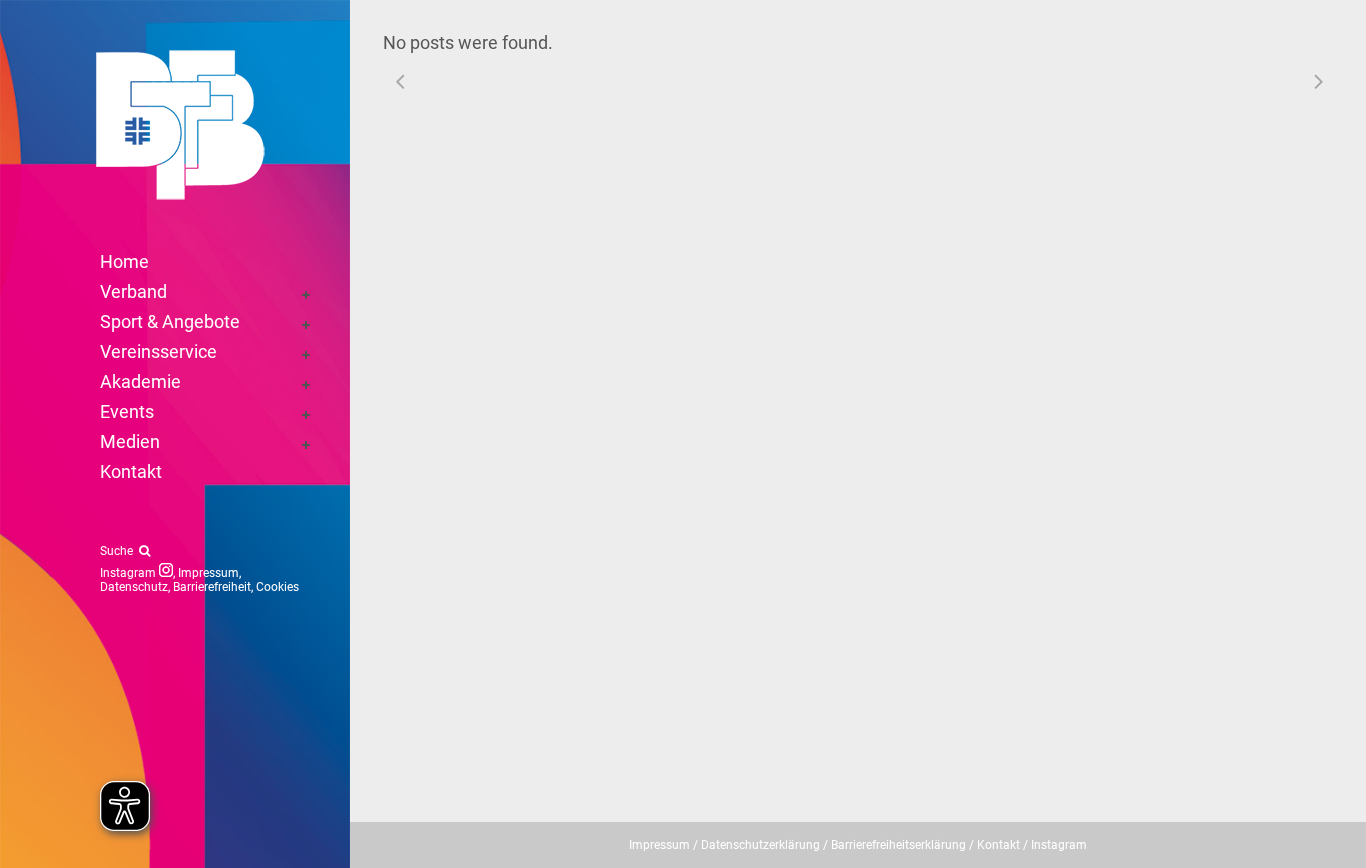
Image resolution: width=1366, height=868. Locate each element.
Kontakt (998, 845)
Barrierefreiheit (212, 587)
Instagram (129, 573)
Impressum (208, 573)
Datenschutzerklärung (760, 845)
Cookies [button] (277, 587)
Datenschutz (134, 587)
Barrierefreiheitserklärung (898, 845)
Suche (119, 551)
